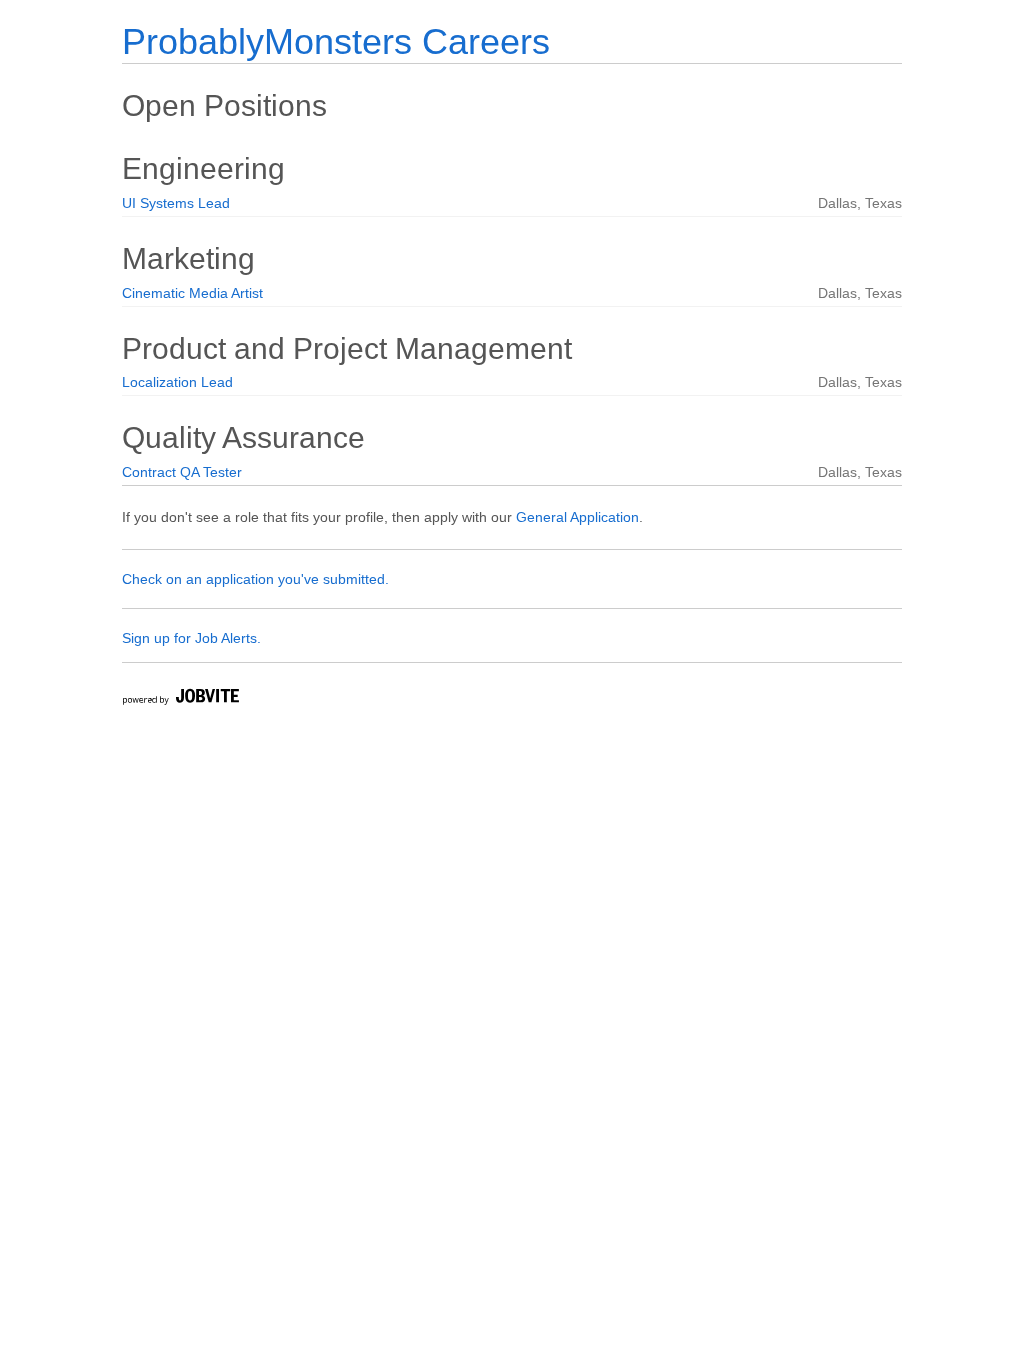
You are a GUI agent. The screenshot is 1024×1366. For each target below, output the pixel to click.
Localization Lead (177, 382)
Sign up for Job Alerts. (191, 638)
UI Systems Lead (176, 203)
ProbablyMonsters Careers (336, 41)
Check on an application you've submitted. (255, 579)
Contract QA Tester (182, 472)
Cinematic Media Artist (192, 293)
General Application (577, 517)
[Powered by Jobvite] (180, 699)
